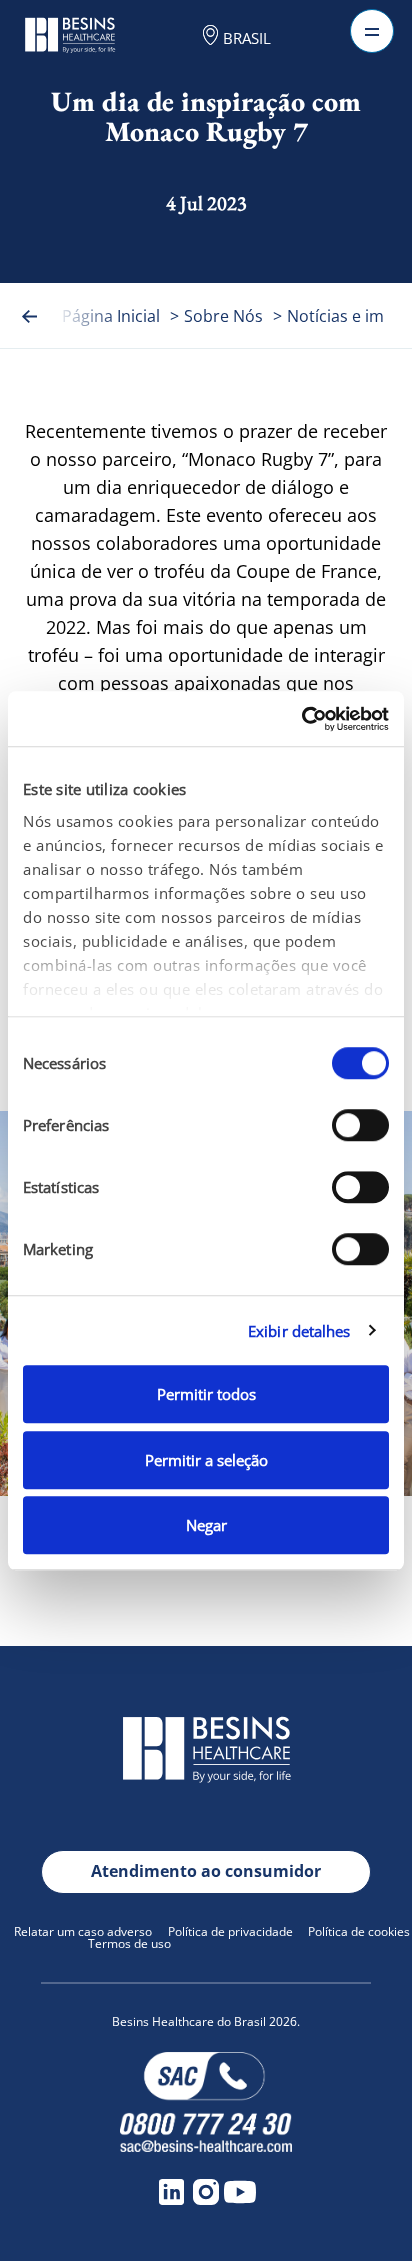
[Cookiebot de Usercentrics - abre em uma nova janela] (301, 719)
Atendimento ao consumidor (206, 1871)
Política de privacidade (230, 1931)
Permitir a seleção (206, 1460)
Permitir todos (206, 1394)
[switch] (360, 1125)
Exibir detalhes (299, 1331)
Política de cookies (359, 1931)
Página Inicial (111, 316)
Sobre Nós (223, 316)
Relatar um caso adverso (83, 1931)
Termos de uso (129, 1943)
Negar (206, 1525)
